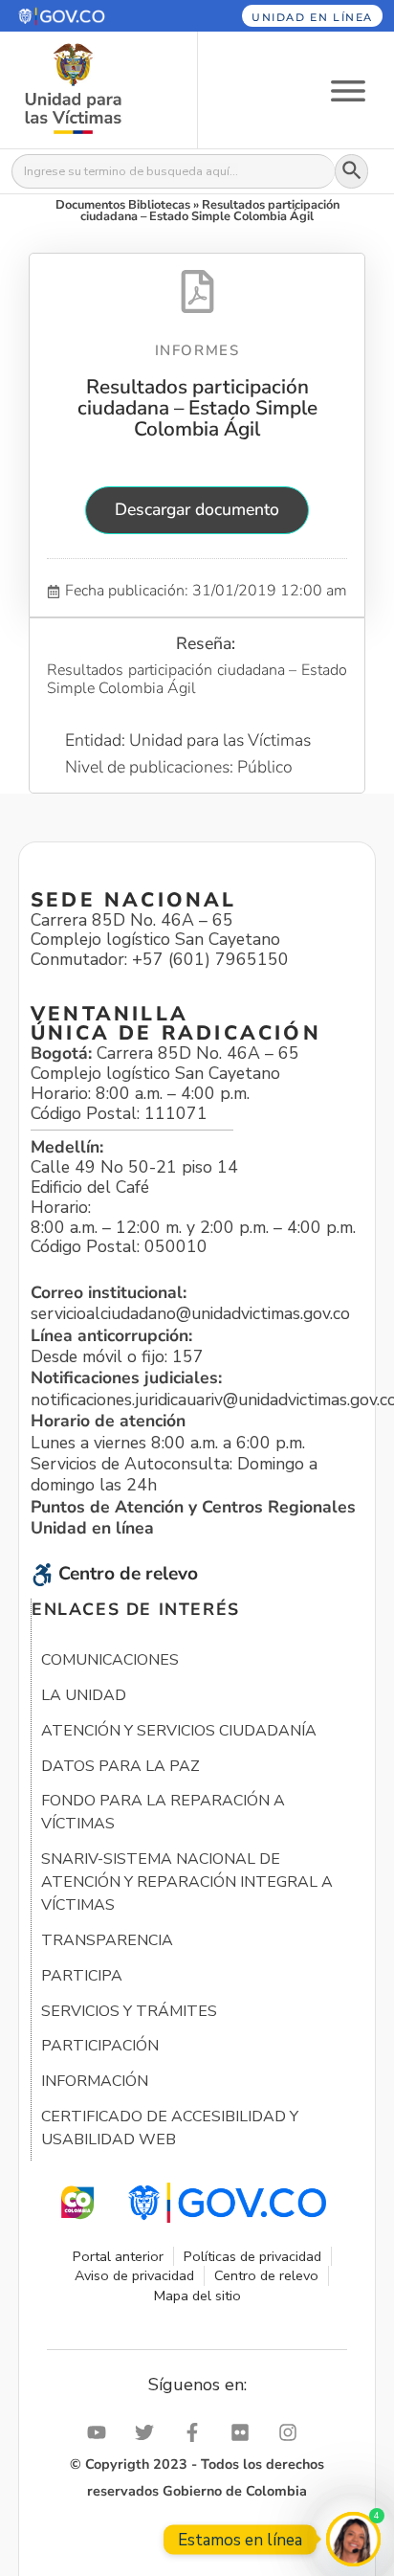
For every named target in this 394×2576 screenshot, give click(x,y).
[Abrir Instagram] (293, 2432)
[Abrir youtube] (101, 2432)
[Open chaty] (353, 2539)
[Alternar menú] (348, 90)
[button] (86, 16)
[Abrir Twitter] (149, 2432)
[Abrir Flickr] (245, 2432)
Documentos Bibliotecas (123, 205)
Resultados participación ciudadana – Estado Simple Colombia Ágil (197, 408)
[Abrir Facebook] (197, 2432)
